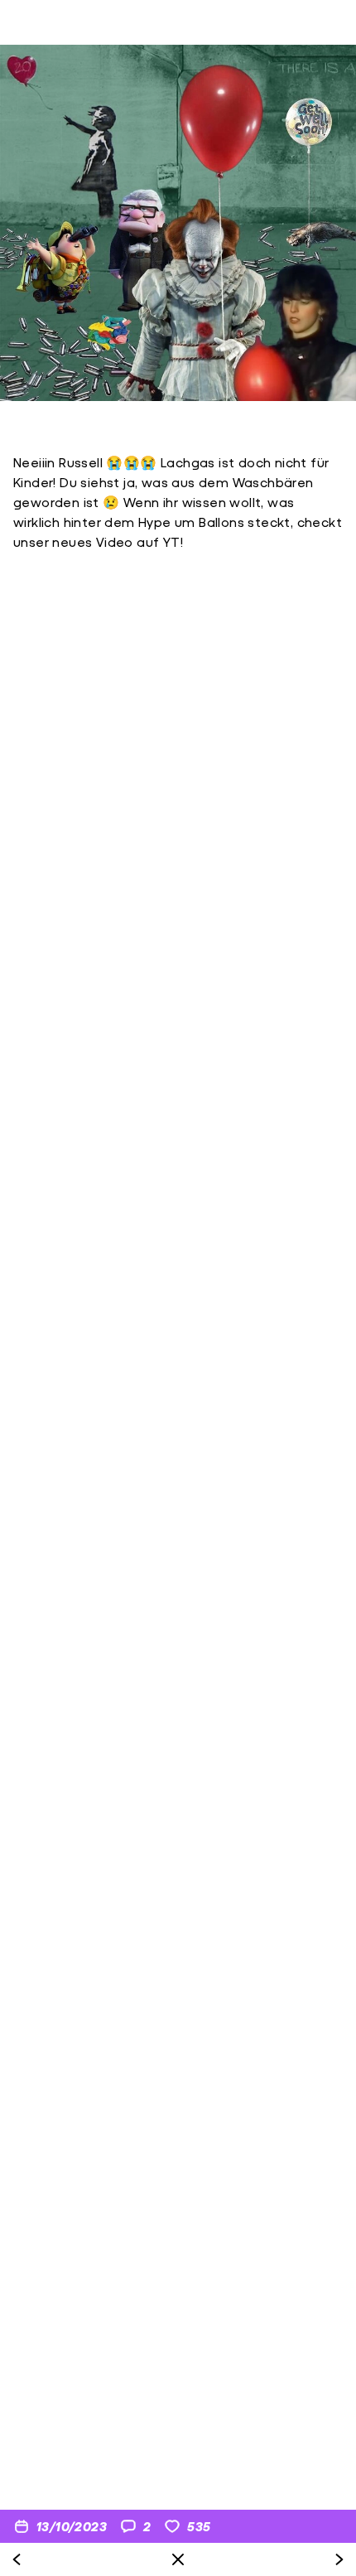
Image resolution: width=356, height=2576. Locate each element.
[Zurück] (17, 2559)
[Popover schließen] (178, 2559)
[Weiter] (339, 2559)
